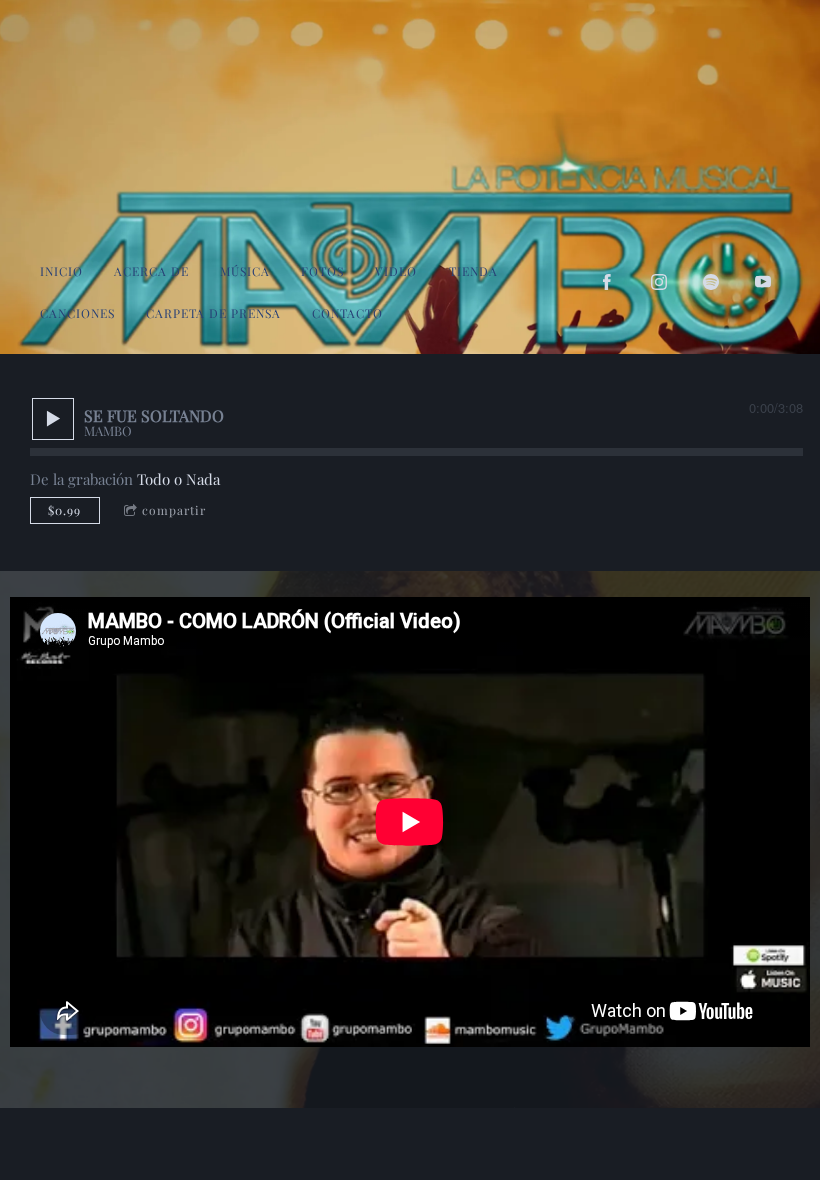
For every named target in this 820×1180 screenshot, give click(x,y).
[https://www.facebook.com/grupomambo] (607, 282)
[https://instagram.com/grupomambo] (659, 282)
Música (245, 271)
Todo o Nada (178, 479)
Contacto (347, 313)
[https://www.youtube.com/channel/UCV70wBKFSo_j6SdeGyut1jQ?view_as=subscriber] (763, 282)
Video (396, 271)
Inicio (61, 271)
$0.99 (64, 510)
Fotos (322, 271)
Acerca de (151, 271)
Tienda (473, 271)
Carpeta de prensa (213, 313)
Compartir (174, 510)
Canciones (77, 313)
